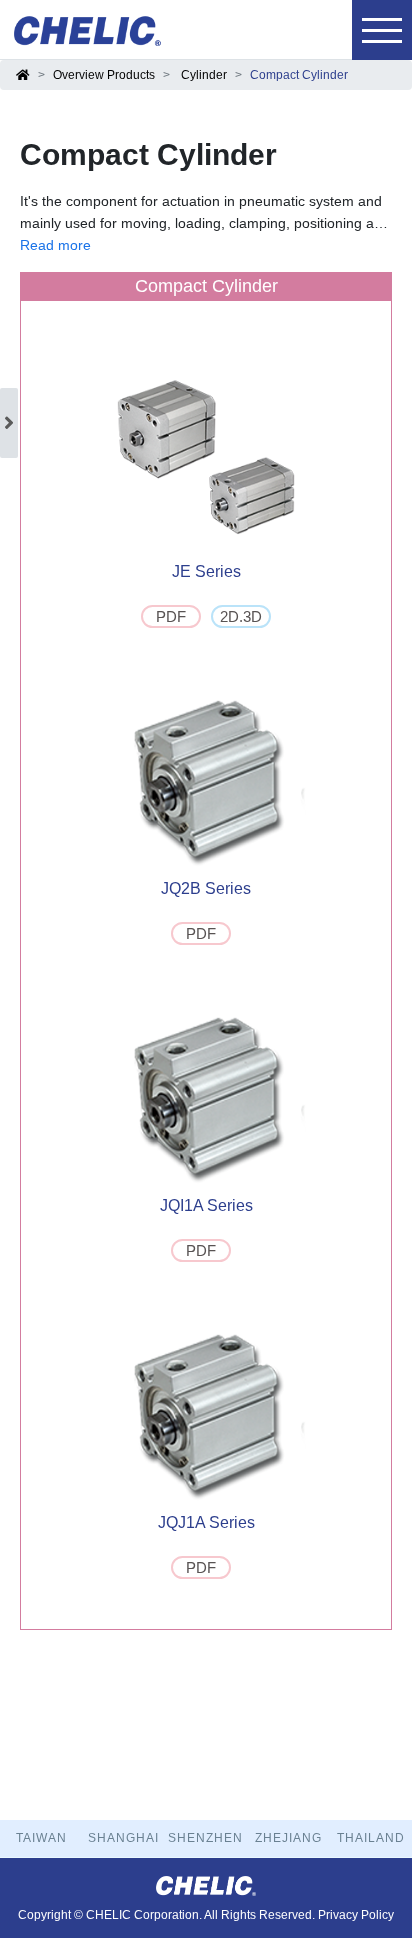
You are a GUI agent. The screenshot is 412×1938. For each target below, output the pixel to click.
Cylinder (204, 75)
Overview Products (104, 75)
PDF (171, 616)
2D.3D (241, 616)
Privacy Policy (356, 1915)
